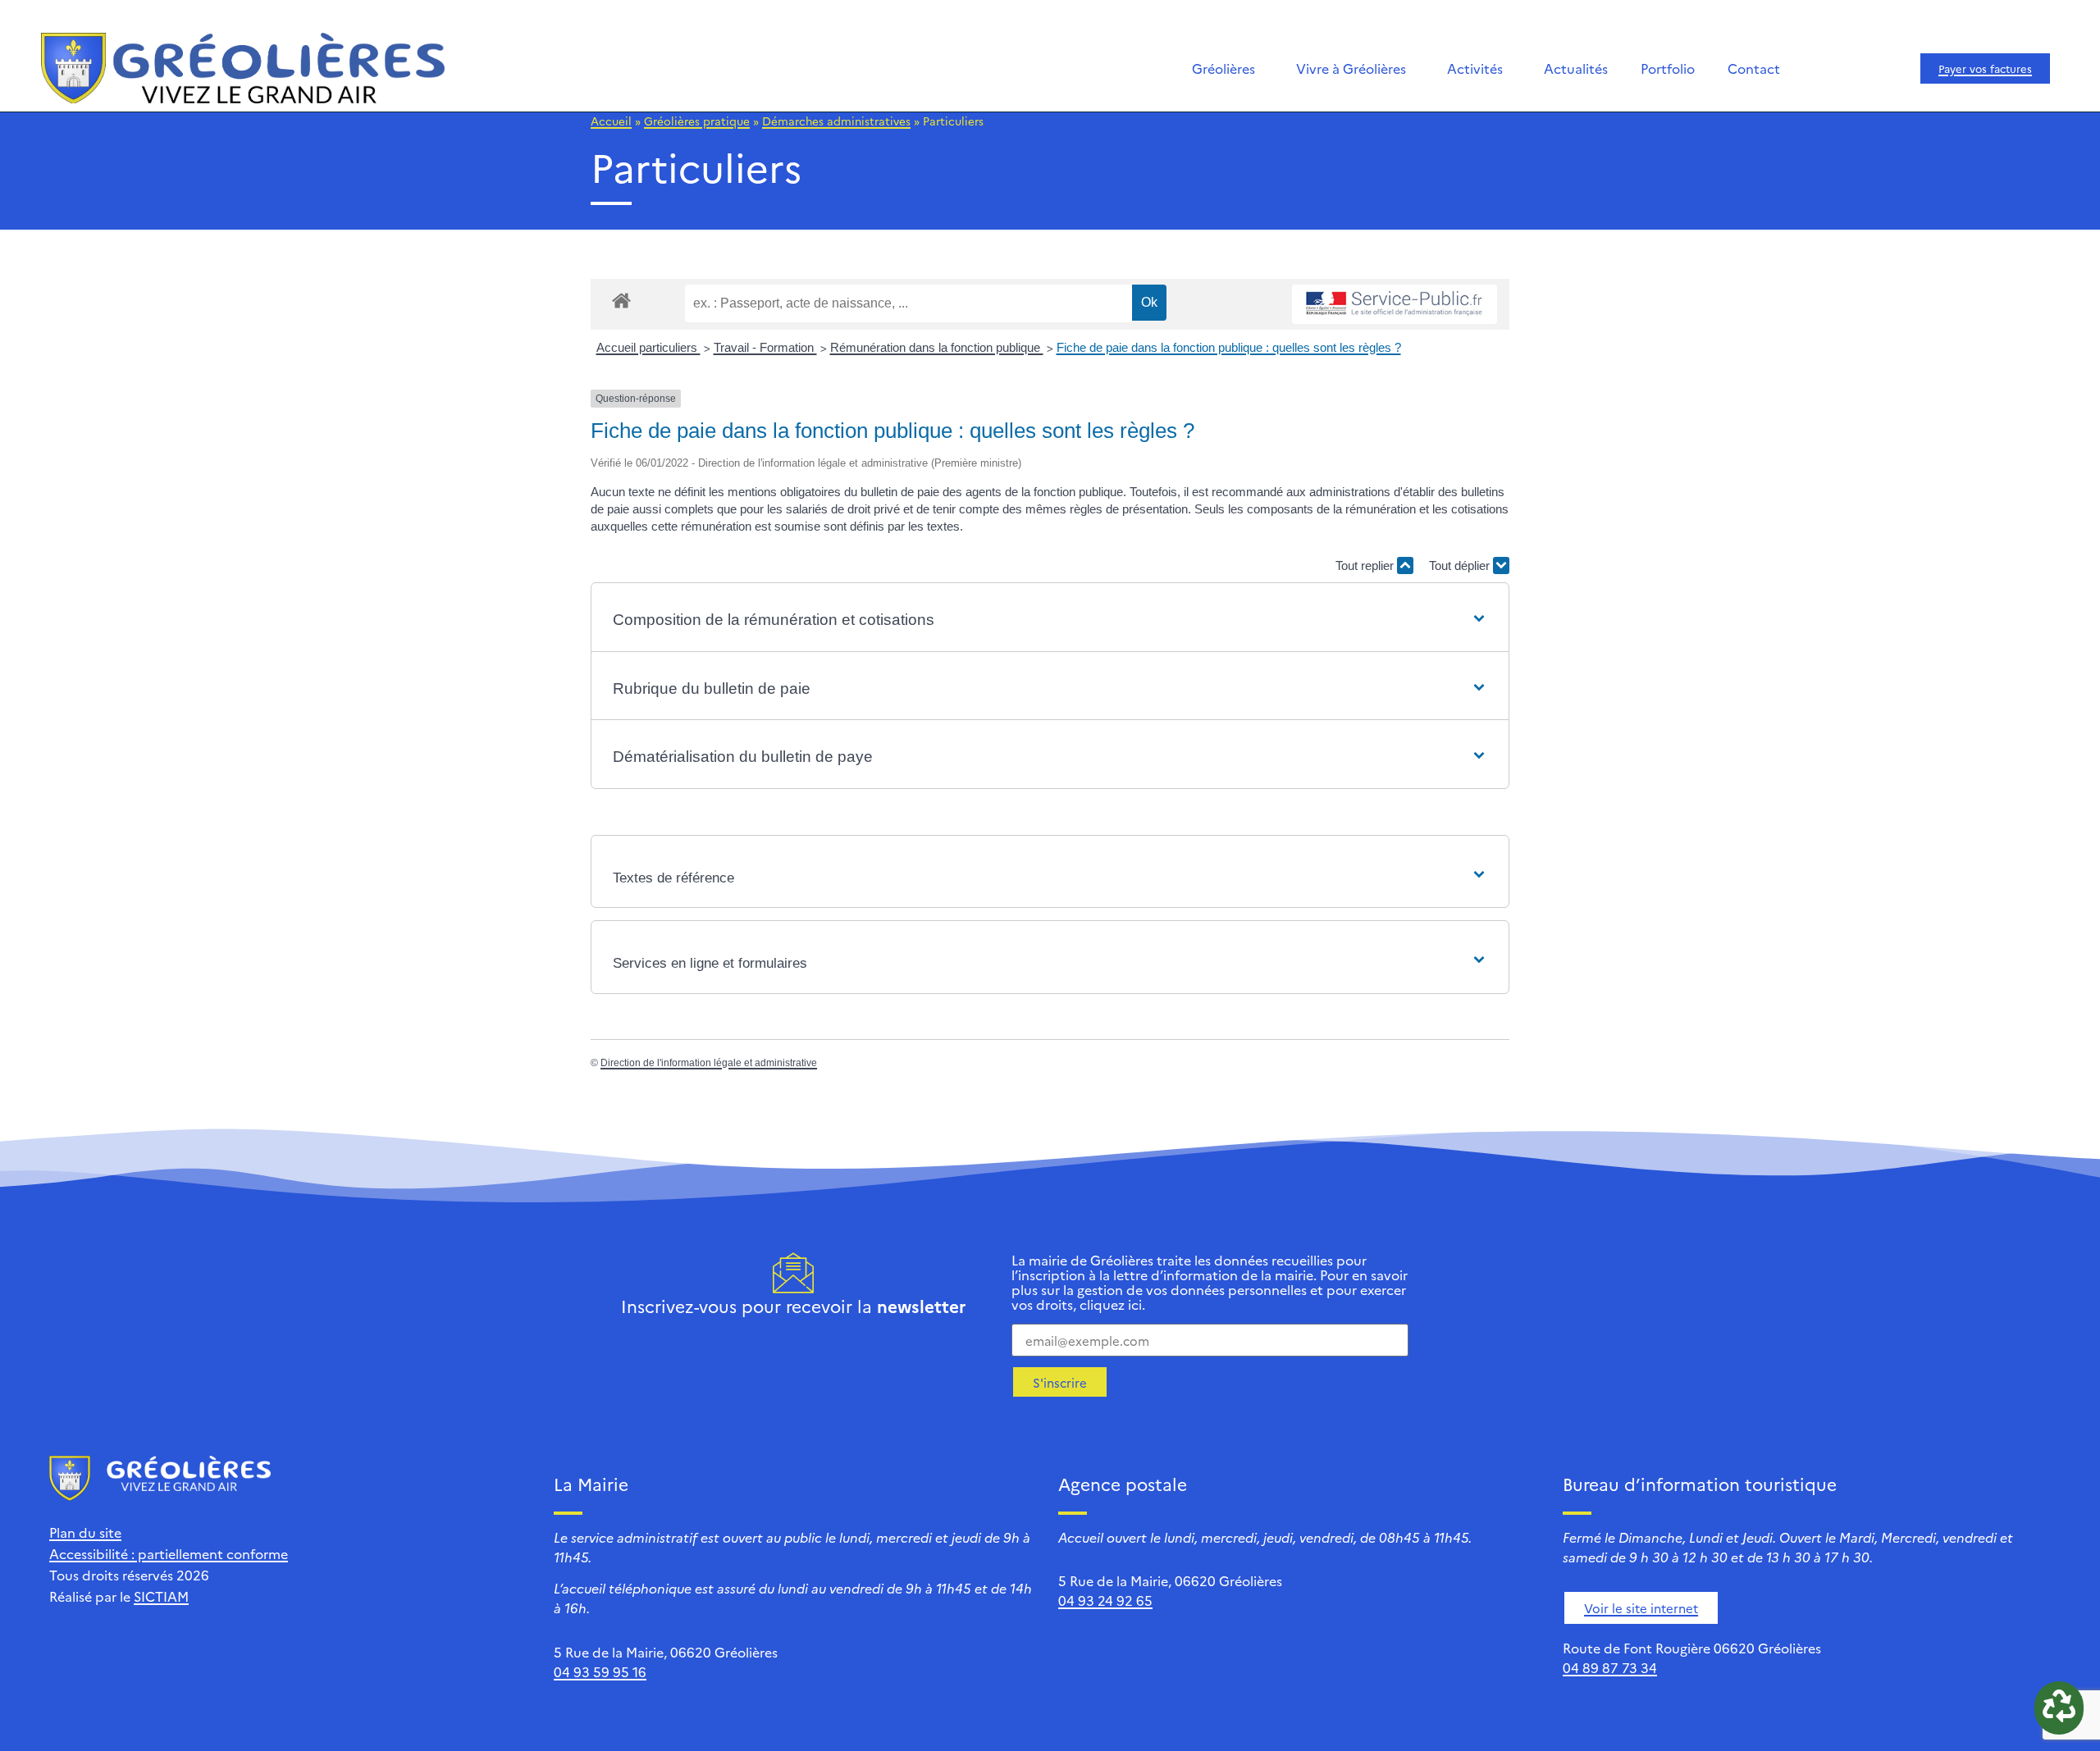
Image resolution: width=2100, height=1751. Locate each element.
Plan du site (85, 1532)
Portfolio (1668, 68)
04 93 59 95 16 (600, 1671)
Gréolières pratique (697, 121)
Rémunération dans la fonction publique (937, 347)
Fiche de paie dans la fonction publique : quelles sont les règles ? (1229, 347)
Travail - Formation (765, 347)
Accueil (611, 121)
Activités (1475, 68)
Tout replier (1366, 565)
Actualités (1576, 68)
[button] (1050, 620)
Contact (1754, 68)
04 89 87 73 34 (1610, 1667)
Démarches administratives (836, 121)
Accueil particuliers (648, 347)
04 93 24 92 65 (1105, 1600)
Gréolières (1223, 68)
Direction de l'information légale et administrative (709, 1063)
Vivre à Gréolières (1351, 68)
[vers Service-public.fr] (1395, 305)
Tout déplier (1461, 565)
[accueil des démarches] (621, 300)
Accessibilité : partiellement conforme (169, 1553)
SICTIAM (161, 1596)
